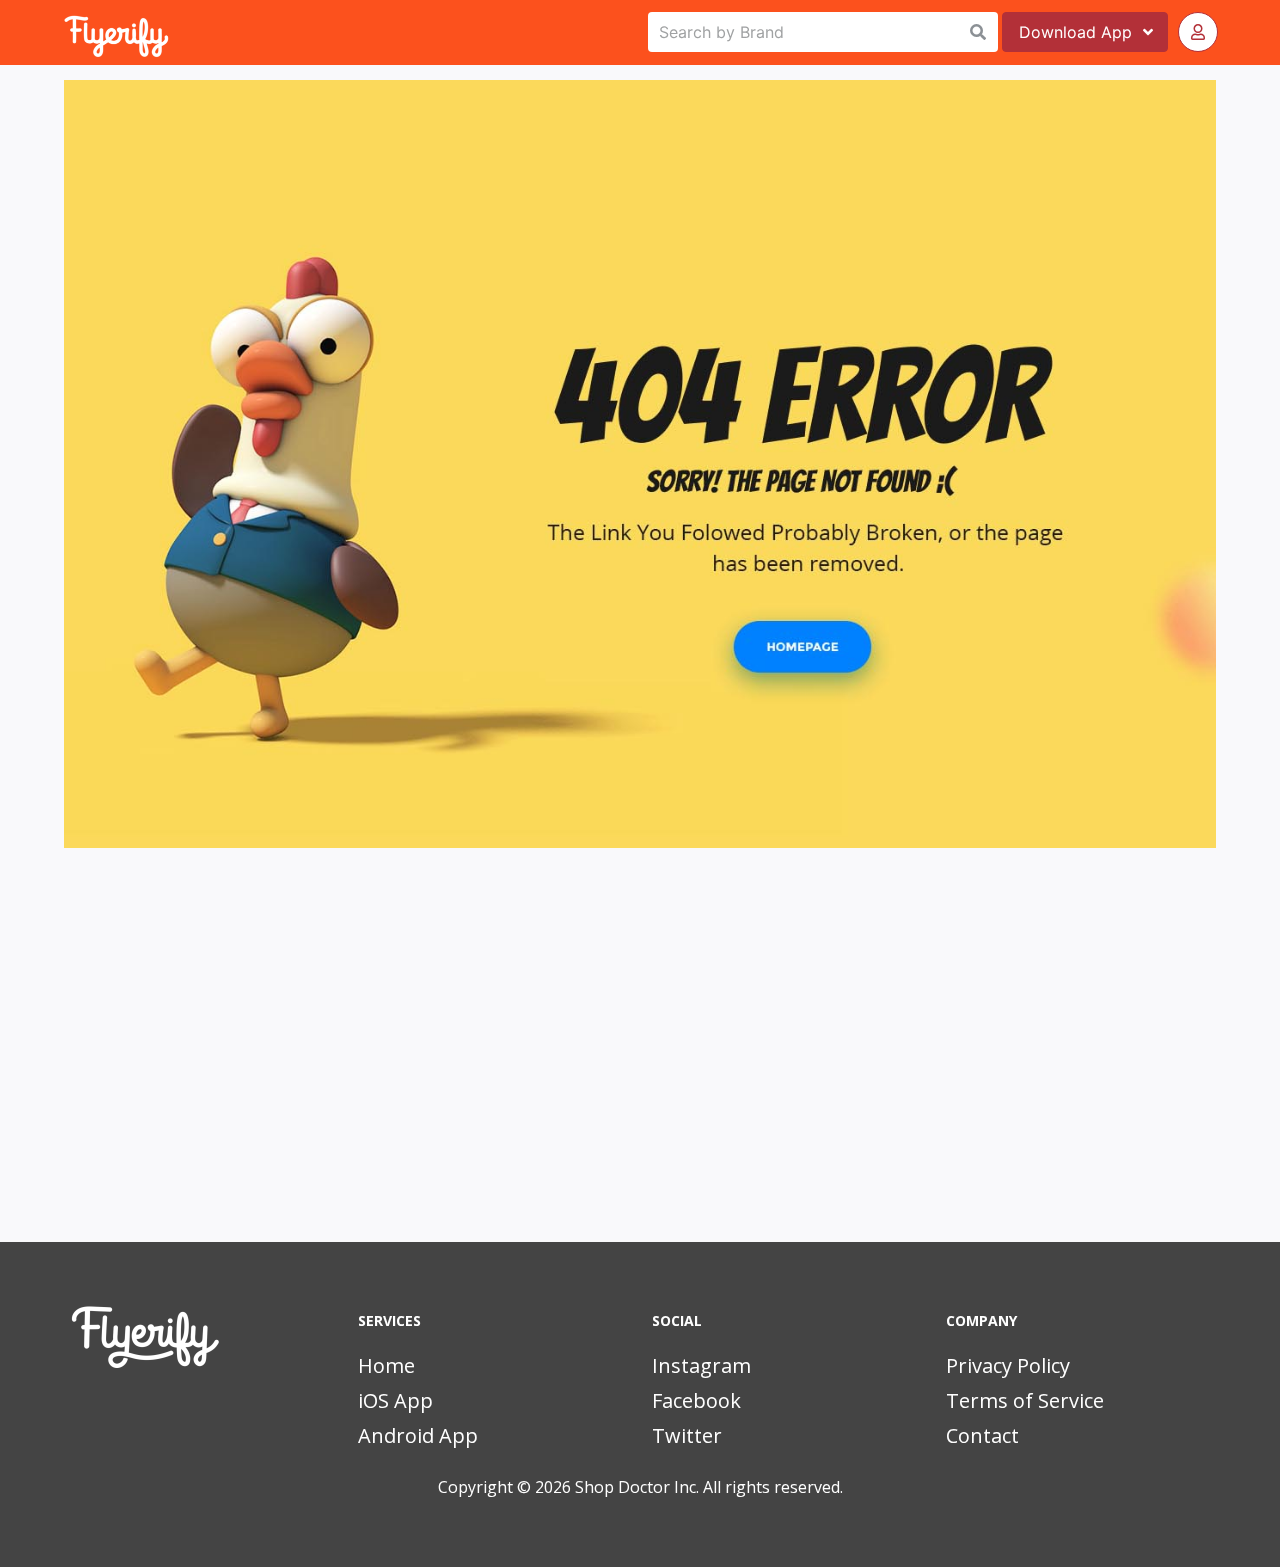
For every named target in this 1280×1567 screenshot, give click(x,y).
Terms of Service (1025, 1400)
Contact (982, 1435)
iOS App (395, 1400)
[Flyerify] (66, 32)
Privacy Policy (1008, 1365)
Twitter (687, 1435)
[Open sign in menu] (1198, 32)
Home (386, 1365)
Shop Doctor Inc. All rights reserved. (709, 1487)
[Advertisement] (640, 1072)
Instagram (701, 1365)
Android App (418, 1435)
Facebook (696, 1400)
